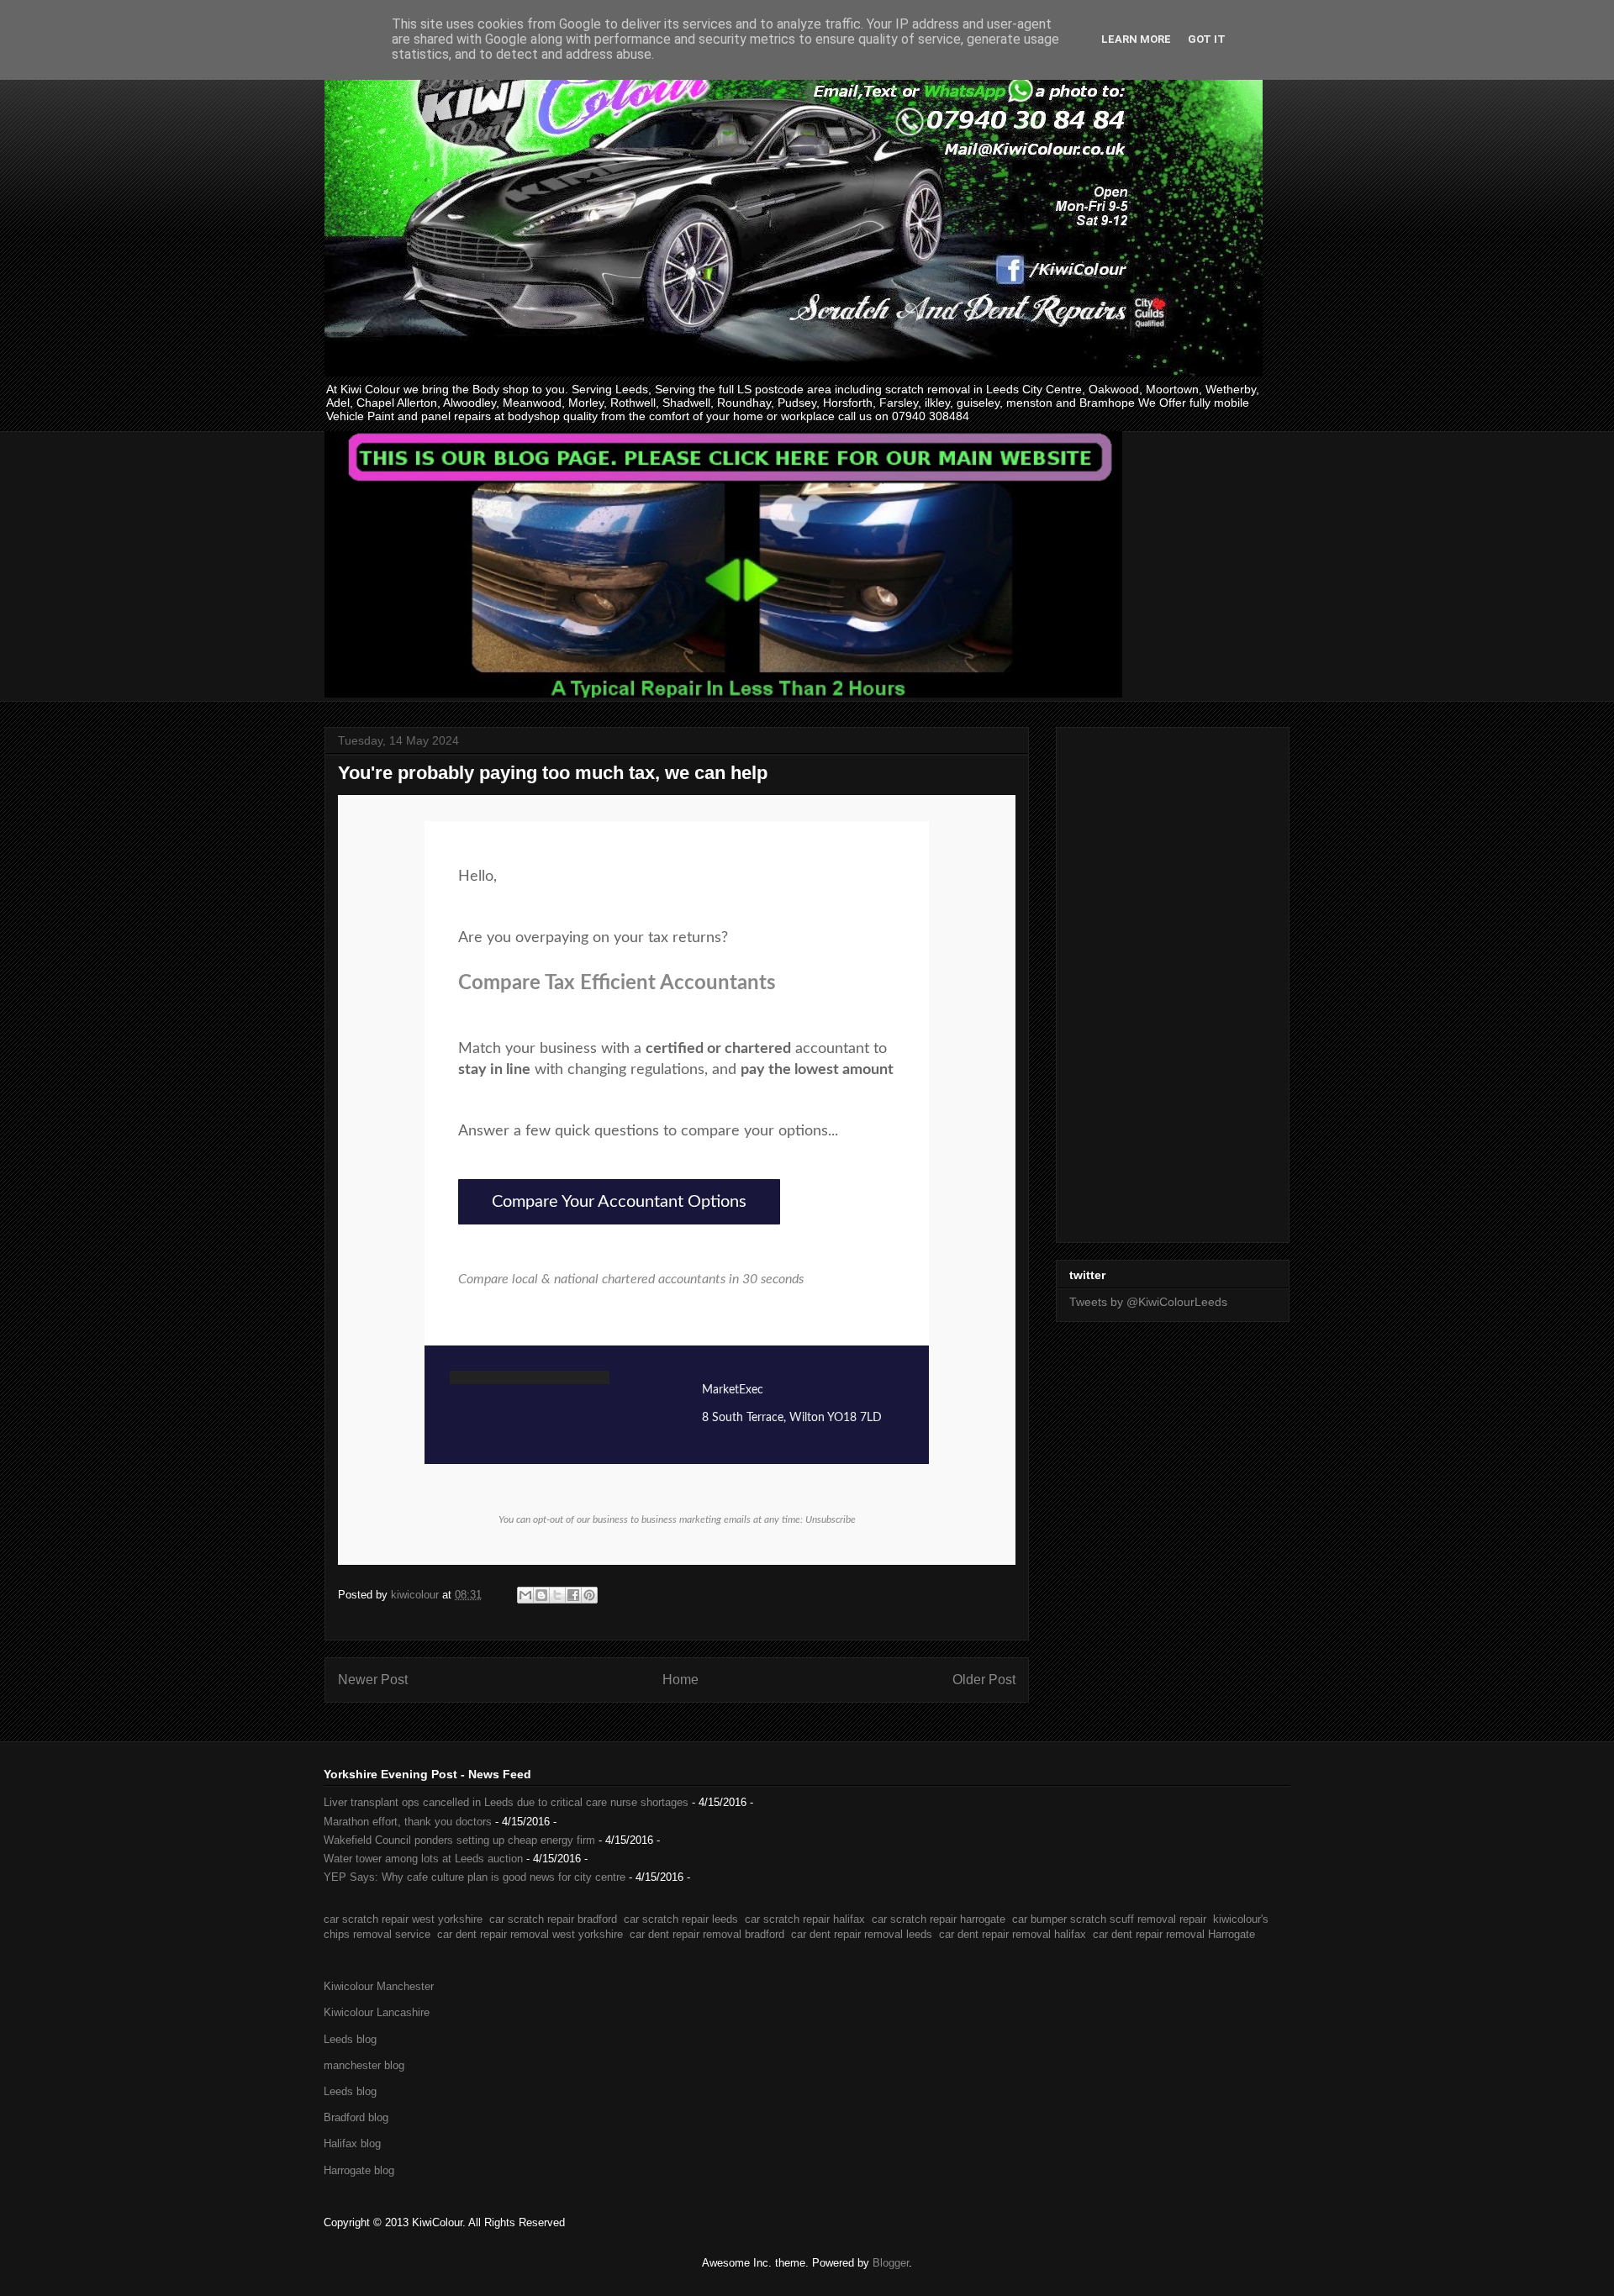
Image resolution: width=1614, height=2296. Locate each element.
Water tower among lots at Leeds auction (423, 1859)
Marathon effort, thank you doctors (408, 1822)
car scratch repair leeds (681, 1919)
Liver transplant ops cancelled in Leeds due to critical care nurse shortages (506, 1802)
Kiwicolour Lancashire (377, 2012)
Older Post (984, 1680)
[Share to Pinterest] (589, 1595)
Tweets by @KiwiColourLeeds (1148, 1302)
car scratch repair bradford (553, 1919)
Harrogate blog (359, 2170)
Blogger (891, 2263)
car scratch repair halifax (805, 1919)
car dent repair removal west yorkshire (530, 1934)
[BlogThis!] (541, 1595)
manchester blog (364, 2065)
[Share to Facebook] (573, 1595)
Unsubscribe (831, 1519)
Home (680, 1680)
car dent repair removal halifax (1013, 1934)
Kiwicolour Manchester (379, 1986)
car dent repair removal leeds (862, 1934)
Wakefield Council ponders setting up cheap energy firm (459, 1840)
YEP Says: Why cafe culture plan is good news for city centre (475, 1877)
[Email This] (525, 1595)
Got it (1207, 39)
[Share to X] (557, 1595)
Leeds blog (350, 2039)
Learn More (1136, 39)
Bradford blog (356, 2117)
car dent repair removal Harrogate (1174, 1934)
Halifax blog (352, 2143)
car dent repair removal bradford (707, 1934)
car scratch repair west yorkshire (403, 1919)
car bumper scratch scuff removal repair (1109, 1919)
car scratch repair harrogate (939, 1919)
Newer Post (373, 1680)
